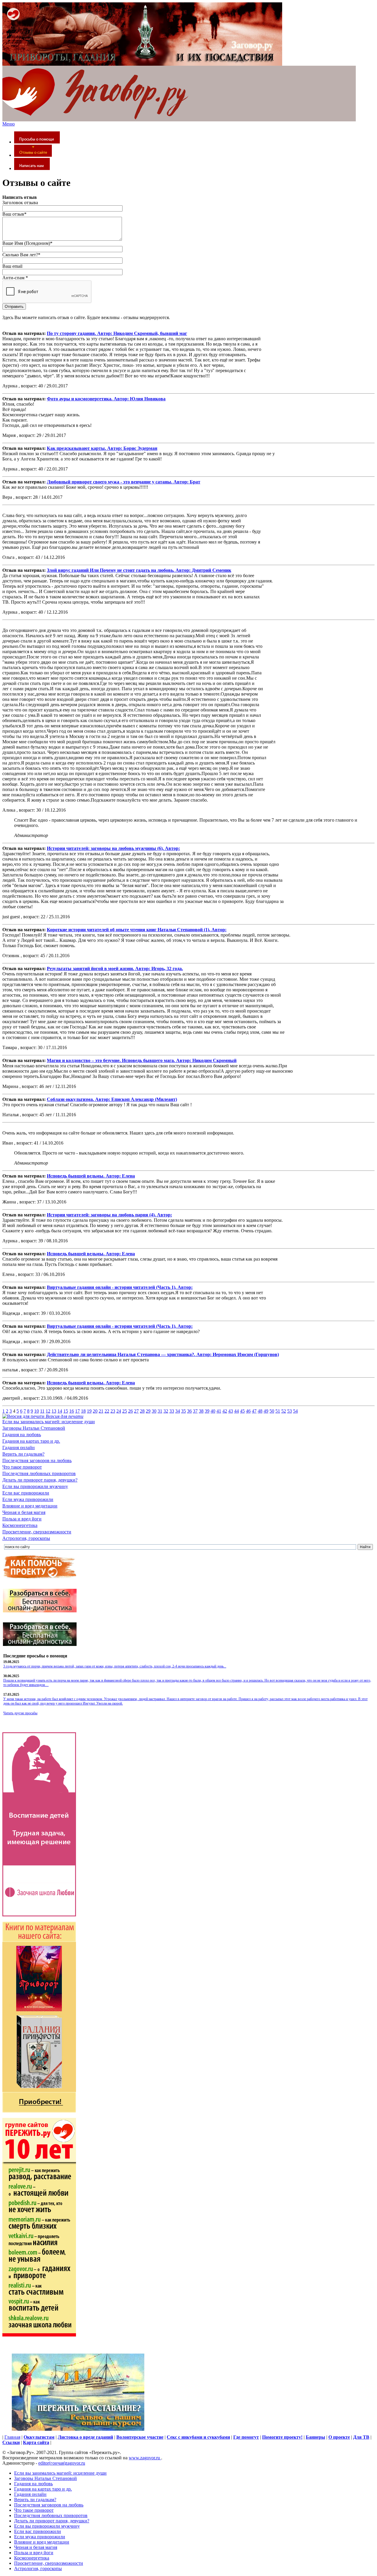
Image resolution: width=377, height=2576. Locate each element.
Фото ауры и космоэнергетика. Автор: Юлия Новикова (106, 399)
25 (125, 1411)
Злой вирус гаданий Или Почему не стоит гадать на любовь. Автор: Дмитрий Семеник (139, 570)
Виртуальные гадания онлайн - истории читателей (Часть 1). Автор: (120, 1287)
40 (213, 1411)
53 (290, 1411)
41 (219, 1411)
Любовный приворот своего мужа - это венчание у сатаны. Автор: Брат (124, 482)
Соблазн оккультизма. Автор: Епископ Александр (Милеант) (112, 1099)
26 (130, 1411)
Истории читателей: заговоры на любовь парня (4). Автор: (109, 1215)
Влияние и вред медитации (30, 1506)
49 (266, 1411)
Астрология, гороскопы (26, 1538)
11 (42, 1411)
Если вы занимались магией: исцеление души (49, 1422)
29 (148, 1411)
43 (231, 1411)
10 (37, 1411)
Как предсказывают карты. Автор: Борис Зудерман (102, 448)
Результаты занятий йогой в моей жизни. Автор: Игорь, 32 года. (115, 969)
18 (83, 1411)
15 (66, 1411)
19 (89, 1411)
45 (242, 1411)
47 (254, 1411)
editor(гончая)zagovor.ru (62, 2463)
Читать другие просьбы (20, 1713)
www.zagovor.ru (145, 2458)
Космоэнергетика (20, 1525)
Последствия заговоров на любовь (37, 1460)
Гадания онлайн (19, 1448)
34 (178, 1411)
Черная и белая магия (24, 1512)
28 (142, 1411)
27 (136, 1411)
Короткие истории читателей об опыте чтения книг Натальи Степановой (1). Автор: (137, 930)
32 (166, 1411)
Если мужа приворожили (28, 1499)
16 (72, 1411)
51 (278, 1411)
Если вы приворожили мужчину (35, 1486)
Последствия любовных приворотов (39, 1473)
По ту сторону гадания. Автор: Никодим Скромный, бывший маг (117, 333)
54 (295, 1411)
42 (225, 1411)
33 (172, 1411)
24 (119, 1411)
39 (207, 1411)
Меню (9, 124)
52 (284, 1411)
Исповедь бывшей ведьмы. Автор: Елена (91, 1176)
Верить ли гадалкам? (23, 1454)
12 (48, 1411)
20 (95, 1411)
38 (201, 1411)
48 (260, 1411)
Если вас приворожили (26, 1493)
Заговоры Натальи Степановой (34, 1428)
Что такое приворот (22, 1467)
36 (189, 1411)
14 (60, 1411)
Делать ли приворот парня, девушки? (40, 1480)
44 (237, 1411)
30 (154, 1411)
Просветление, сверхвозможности (37, 1532)
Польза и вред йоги (22, 1519)
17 (77, 1411)
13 (54, 1411)
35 (183, 1411)
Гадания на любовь (22, 1435)
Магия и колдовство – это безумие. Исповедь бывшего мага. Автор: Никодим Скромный (142, 1060)
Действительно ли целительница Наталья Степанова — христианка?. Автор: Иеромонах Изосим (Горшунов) (163, 1354)
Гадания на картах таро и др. (31, 1441)
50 (272, 1411)
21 (101, 1411)
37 (195, 1411)
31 (160, 1411)
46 (248, 1411)
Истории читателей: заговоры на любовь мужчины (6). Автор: (113, 848)
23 (113, 1411)
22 (107, 1411)
